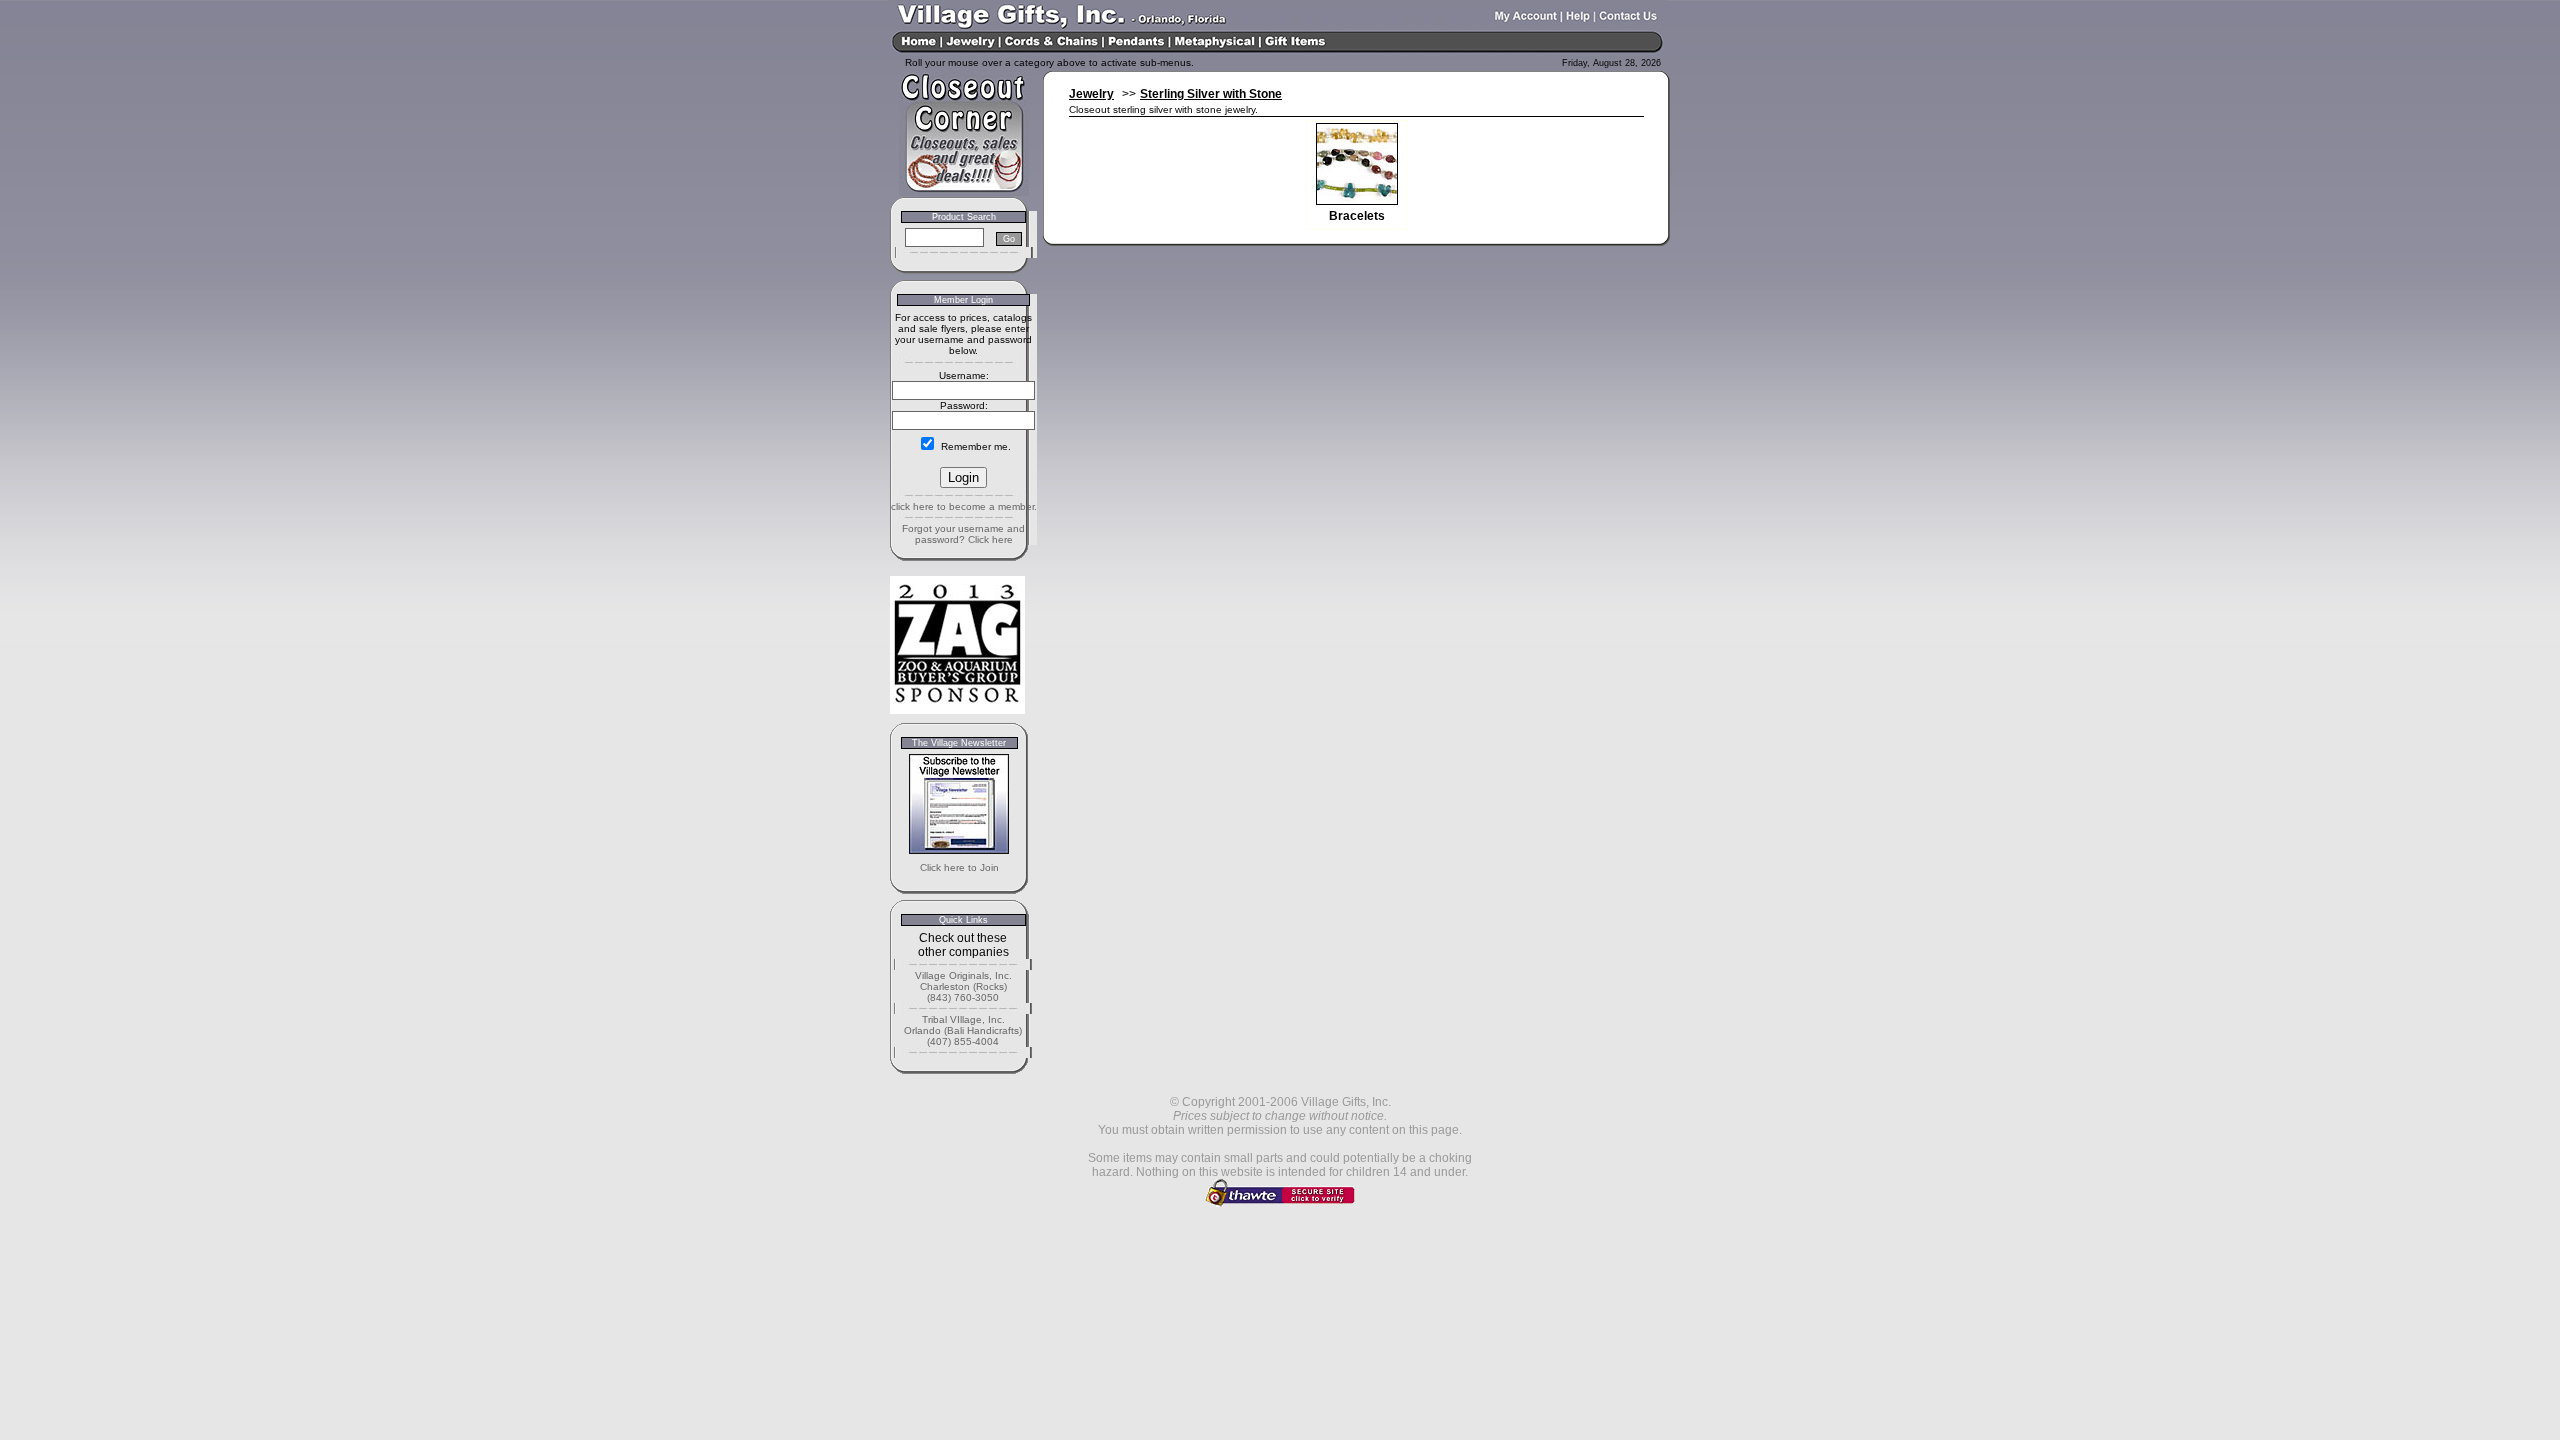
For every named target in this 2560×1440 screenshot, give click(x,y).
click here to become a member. (964, 506)
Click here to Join (959, 867)
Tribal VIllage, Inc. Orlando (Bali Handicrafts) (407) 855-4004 (963, 1030)
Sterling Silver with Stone (1211, 94)
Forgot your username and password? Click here (963, 534)
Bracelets (1357, 216)
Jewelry (1091, 94)
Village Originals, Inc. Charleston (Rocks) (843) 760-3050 (963, 986)
